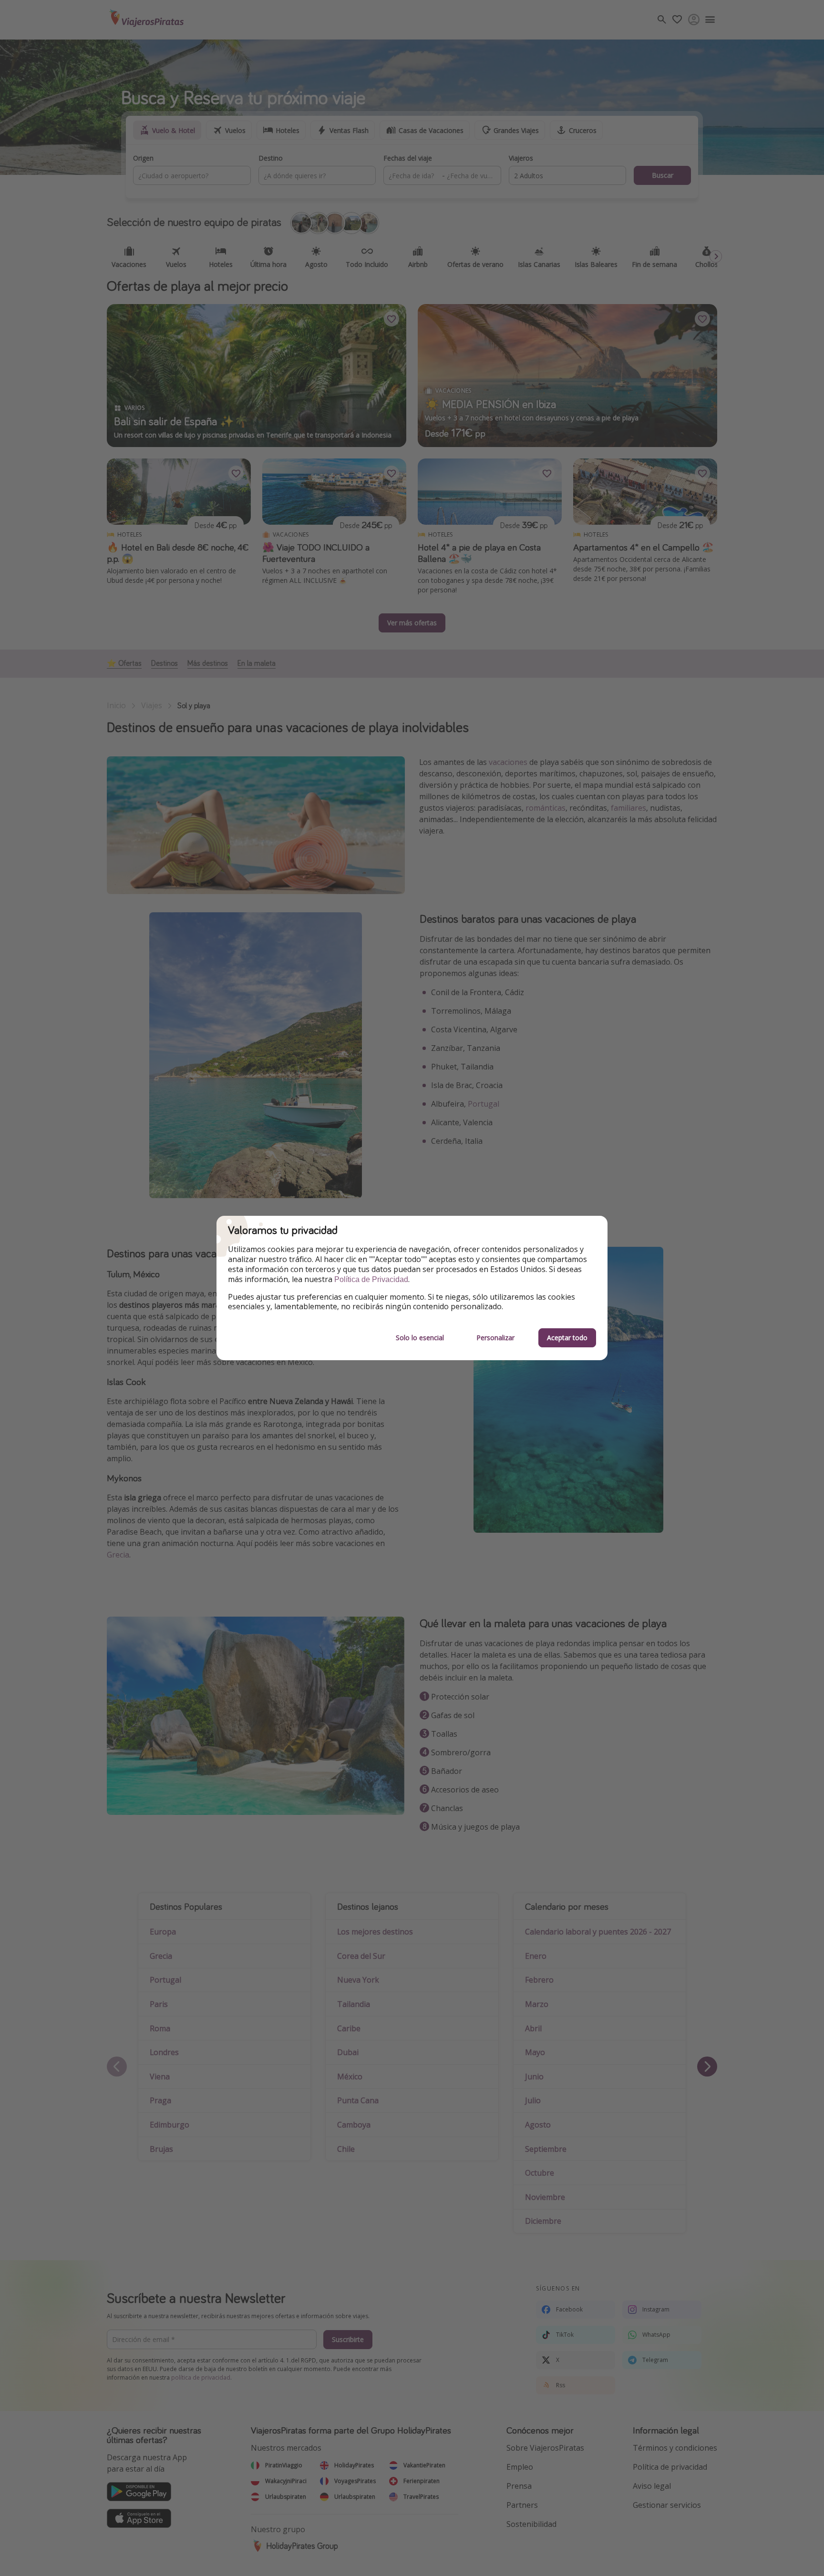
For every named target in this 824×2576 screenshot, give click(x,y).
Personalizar (495, 1338)
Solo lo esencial (420, 1338)
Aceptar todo (567, 1338)
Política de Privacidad (371, 1279)
